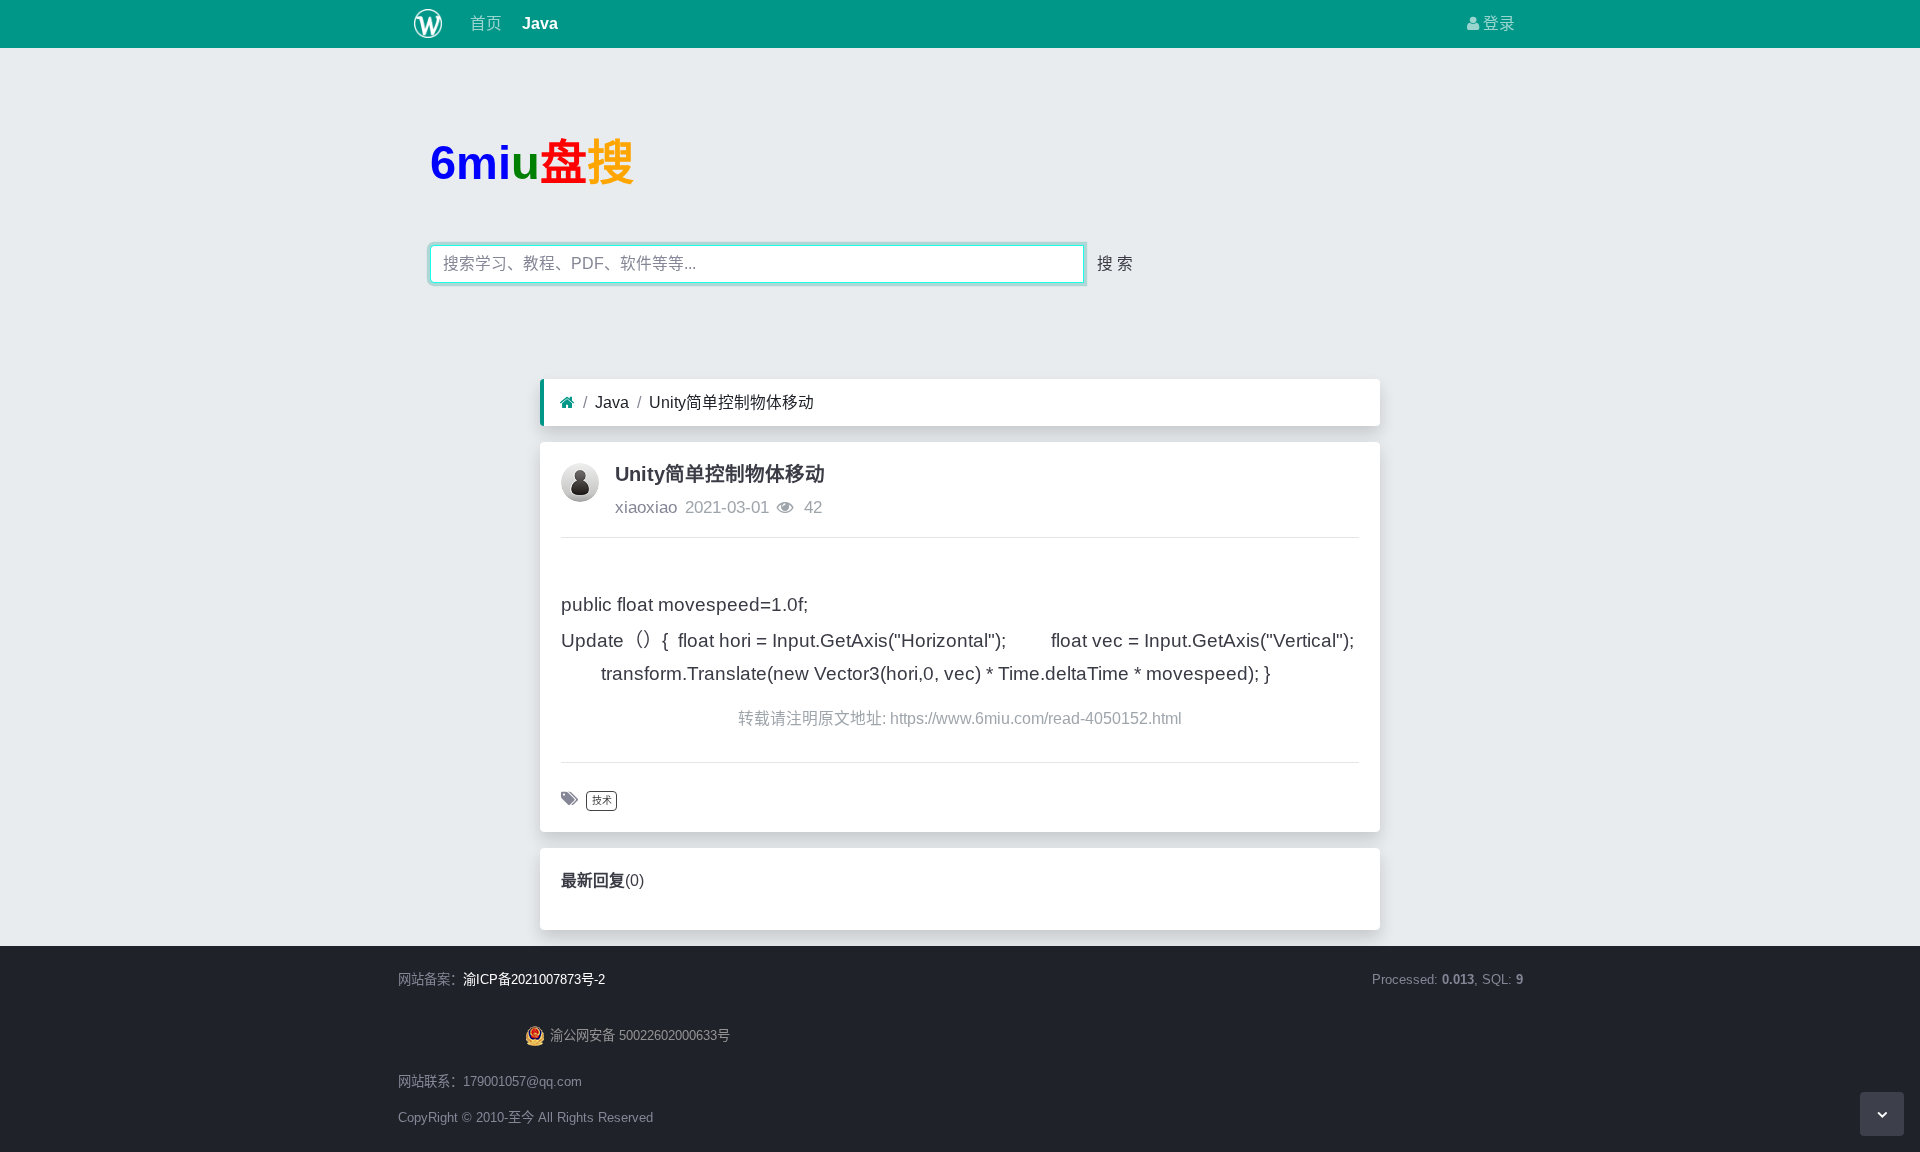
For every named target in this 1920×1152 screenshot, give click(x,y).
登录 (1497, 23)
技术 (602, 800)
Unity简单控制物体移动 (731, 402)
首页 (484, 23)
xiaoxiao (646, 507)
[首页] (567, 403)
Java (538, 23)
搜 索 (1115, 263)
